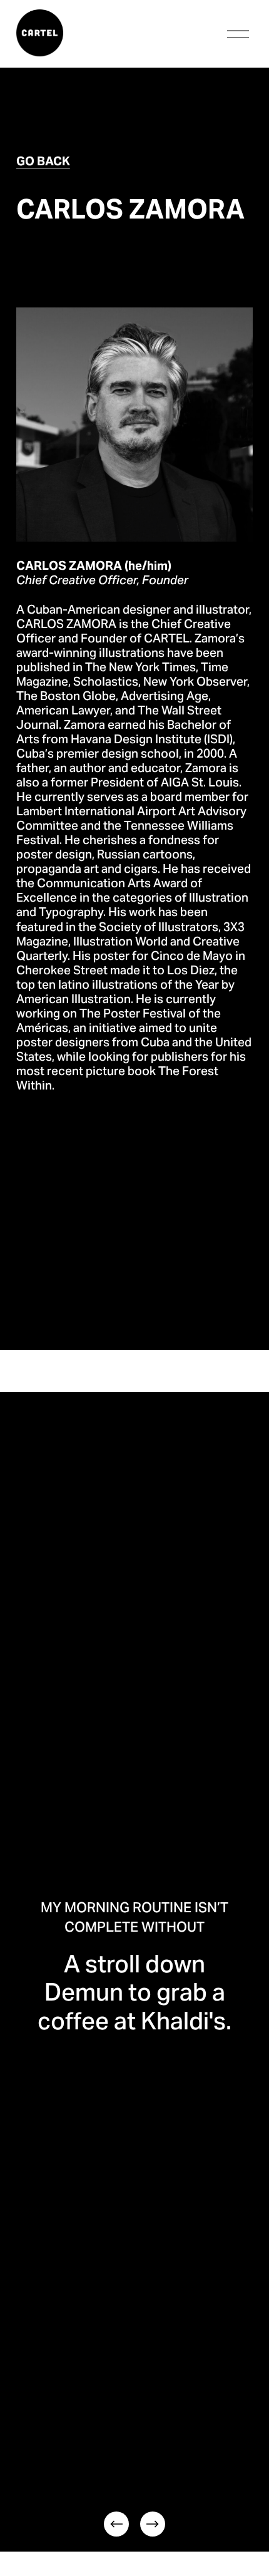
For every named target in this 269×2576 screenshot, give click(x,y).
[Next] (153, 2524)
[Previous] (116, 2524)
